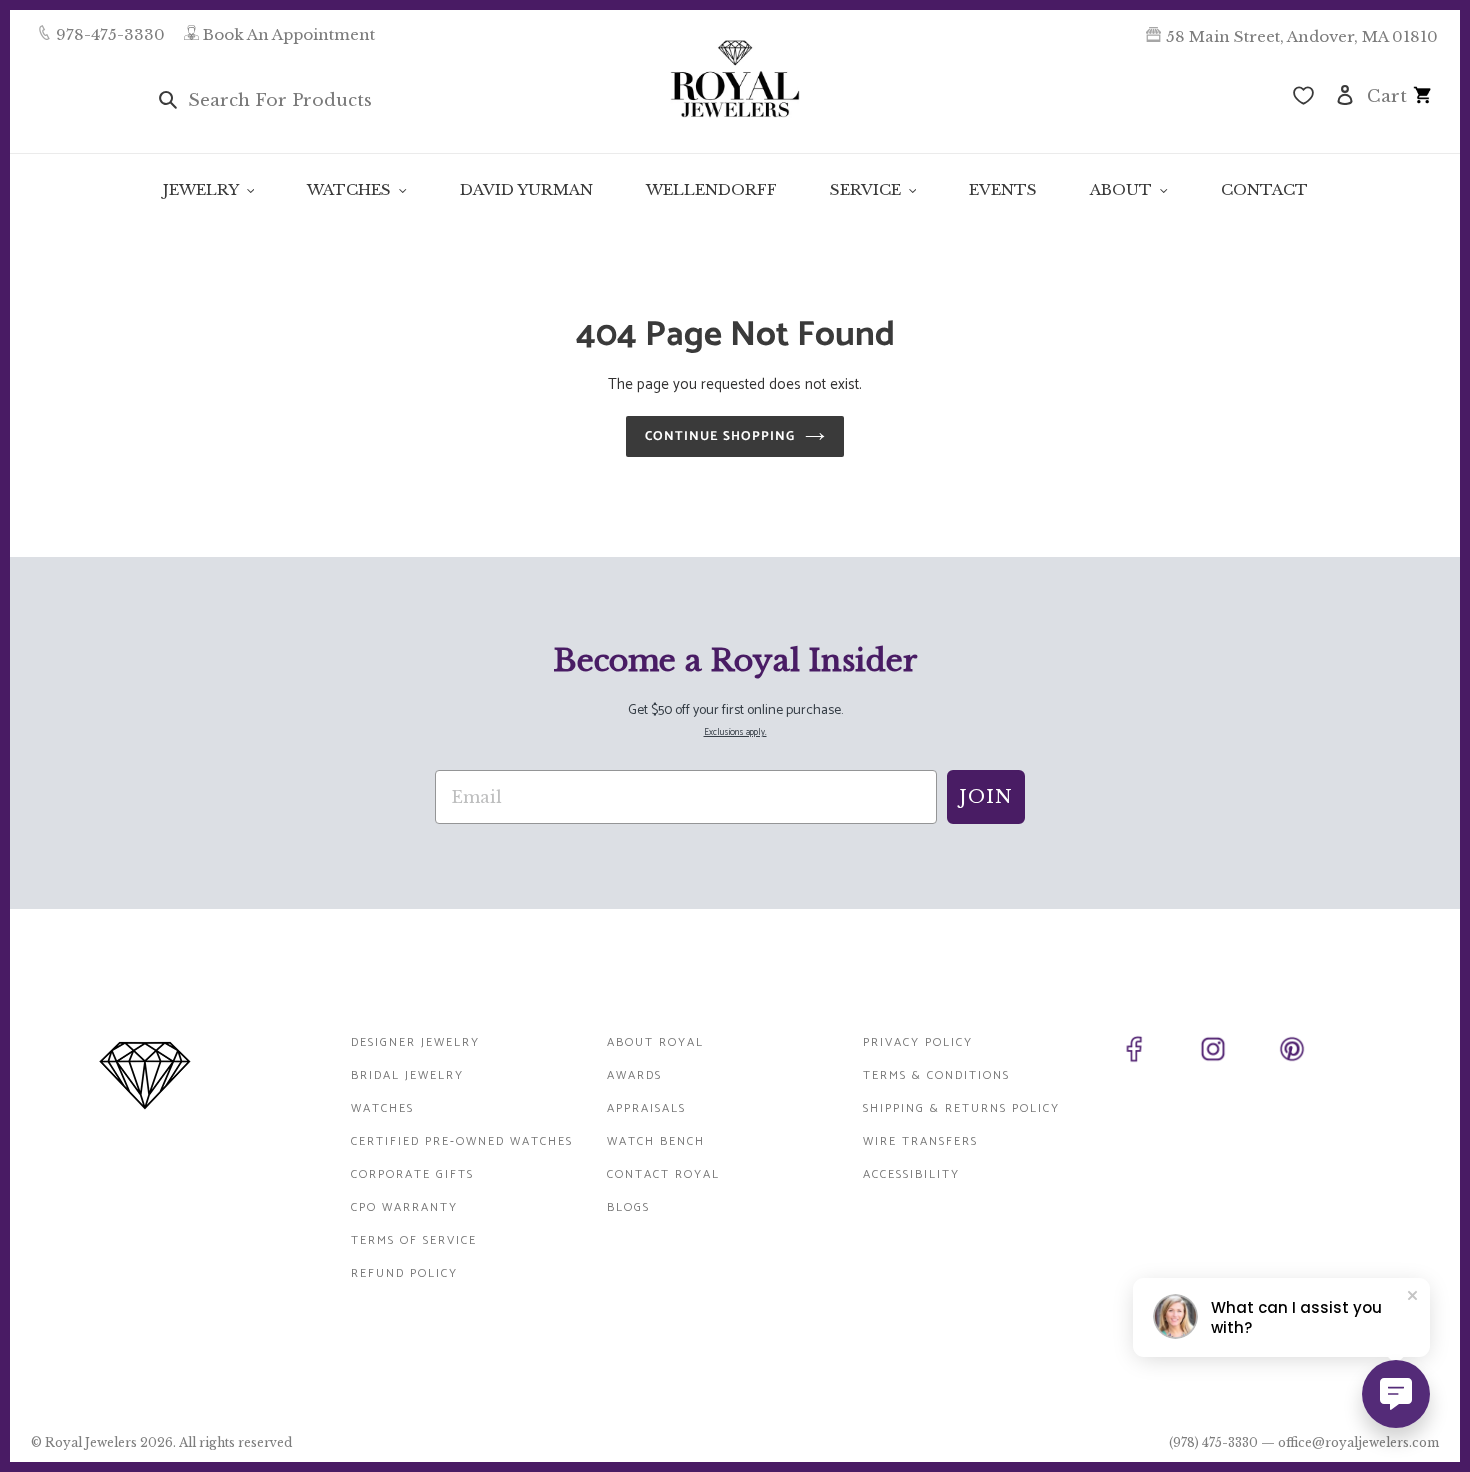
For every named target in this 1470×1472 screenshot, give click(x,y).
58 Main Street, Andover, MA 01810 (1302, 36)
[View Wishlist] (1303, 98)
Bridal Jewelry (407, 1075)
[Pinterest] (1314, 1053)
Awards (634, 1075)
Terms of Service (414, 1240)
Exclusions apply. (735, 732)
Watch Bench (656, 1141)
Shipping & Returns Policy (961, 1108)
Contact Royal (663, 1174)
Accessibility (911, 1174)
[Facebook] (1156, 1053)
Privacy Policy (918, 1042)
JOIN (986, 797)
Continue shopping (720, 436)
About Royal (655, 1042)
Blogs (628, 1207)
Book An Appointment (289, 34)
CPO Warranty (404, 1207)
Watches (382, 1108)
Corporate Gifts (412, 1174)
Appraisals (646, 1108)
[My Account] (1345, 93)
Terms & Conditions (936, 1075)
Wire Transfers (920, 1141)
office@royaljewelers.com (1358, 1442)
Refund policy (404, 1273)
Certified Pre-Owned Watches (462, 1141)
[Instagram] (1235, 1053)
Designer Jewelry (415, 1042)
